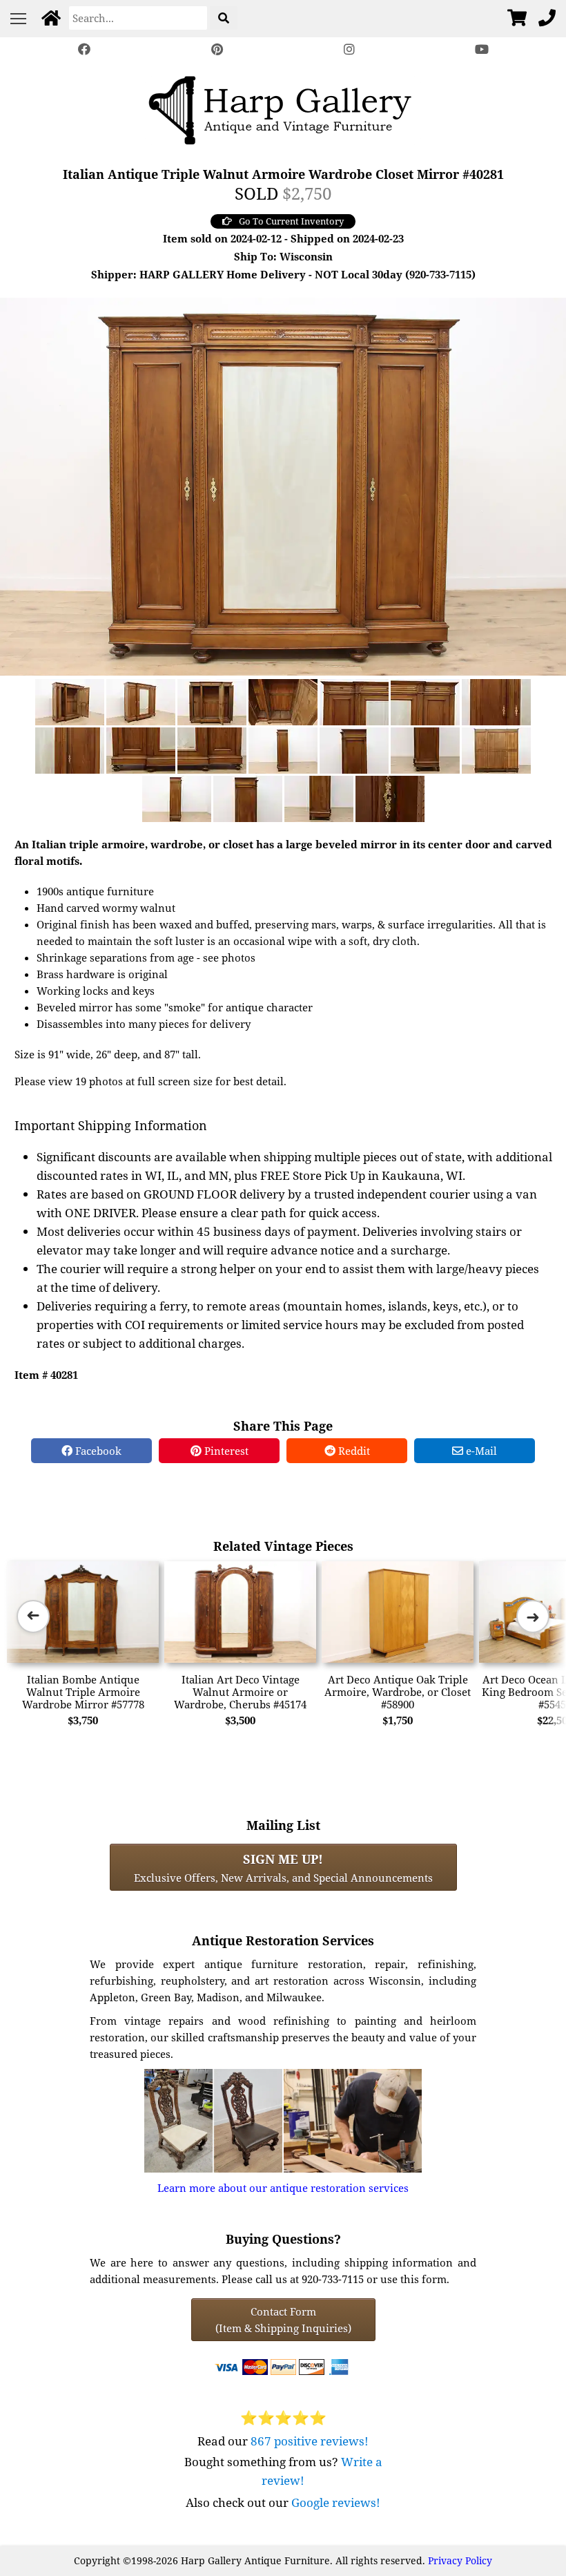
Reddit (353, 1451)
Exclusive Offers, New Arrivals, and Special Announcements (283, 1867)
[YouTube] (482, 49)
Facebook (97, 1451)
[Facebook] (84, 49)
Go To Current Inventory (291, 221)
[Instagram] (349, 49)
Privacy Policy (460, 2560)
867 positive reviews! (310, 2441)
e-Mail (480, 1451)
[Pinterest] (217, 49)
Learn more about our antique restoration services (283, 2188)
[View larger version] (283, 485)
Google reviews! (336, 2502)
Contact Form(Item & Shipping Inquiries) (283, 2320)
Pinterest (225, 1451)
